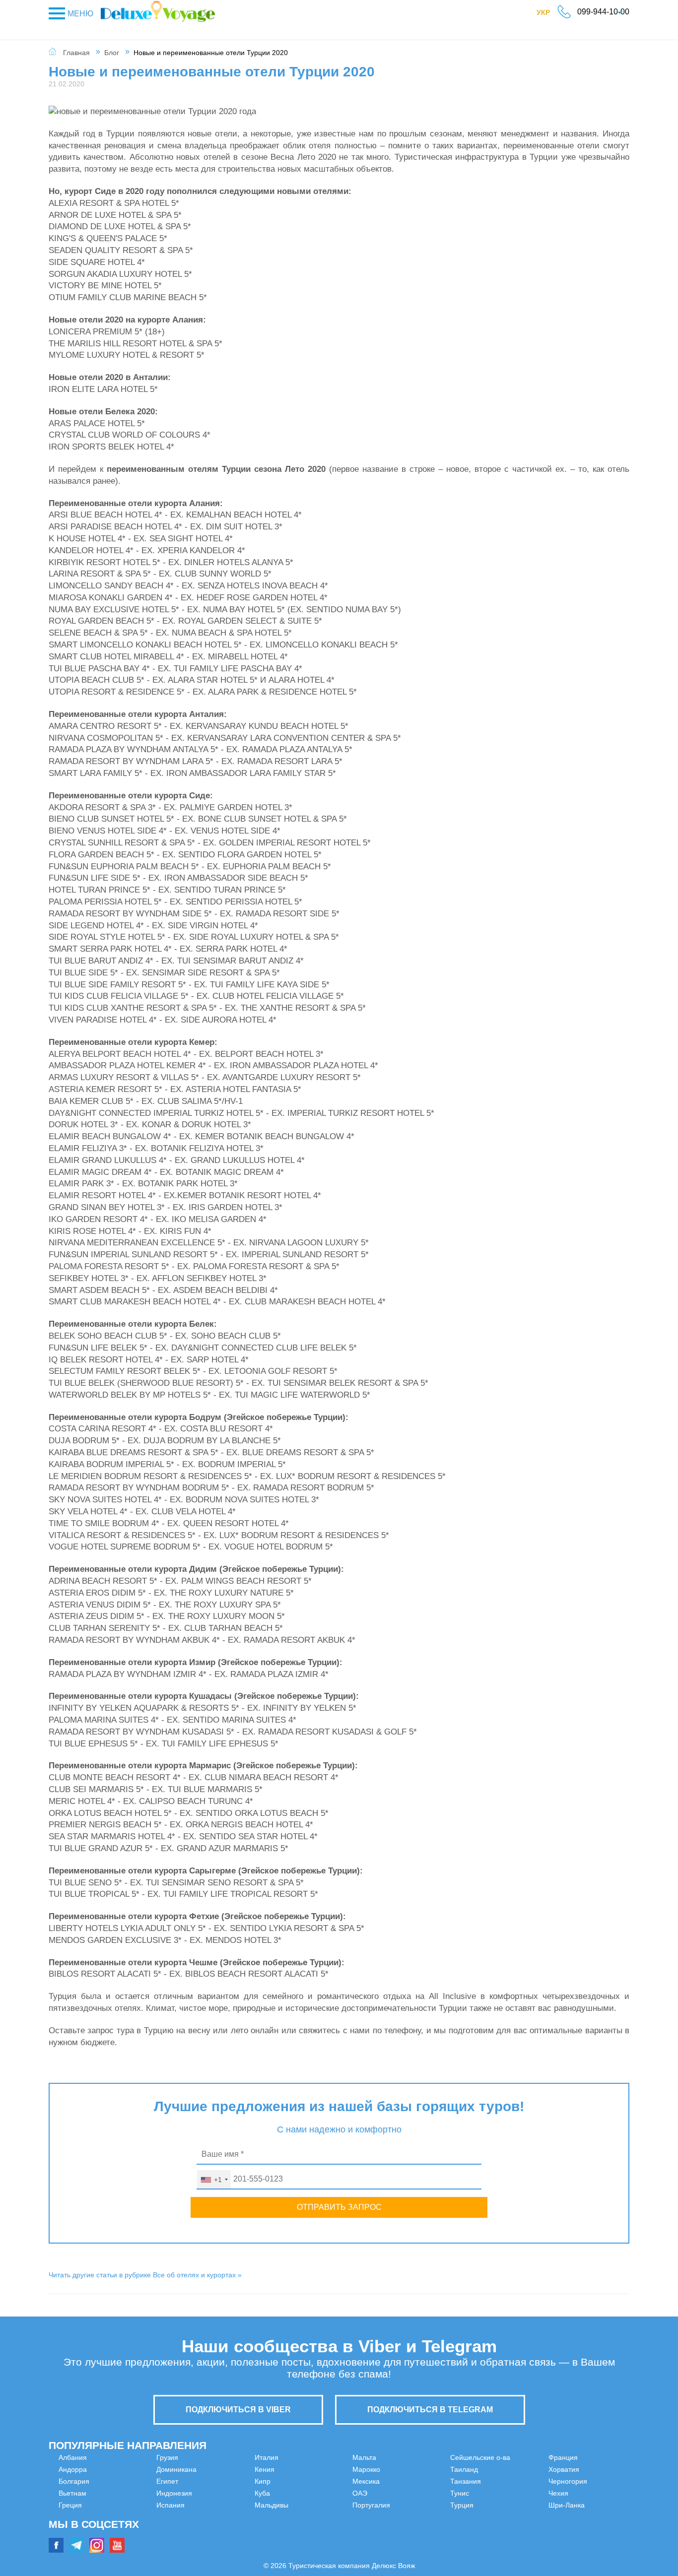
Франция (514, 2469)
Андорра (73, 2469)
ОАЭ (360, 2481)
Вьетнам (72, 2493)
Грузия (69, 2517)
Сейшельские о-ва (382, 2505)
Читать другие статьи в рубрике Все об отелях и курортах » (145, 2275)
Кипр (213, 2505)
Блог (112, 53)
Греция (70, 2505)
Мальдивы (222, 2529)
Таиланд (366, 2517)
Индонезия (223, 2457)
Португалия (371, 2493)
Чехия (509, 2505)
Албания (73, 2457)
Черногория (519, 2493)
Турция (511, 2457)
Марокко (366, 2457)
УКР (548, 14)
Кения (215, 2493)
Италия (217, 2481)
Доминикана (79, 2529)
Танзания (368, 2529)
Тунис (362, 2541)
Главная (76, 53)
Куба (213, 2517)
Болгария (74, 2481)
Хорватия (515, 2481)
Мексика (366, 2469)
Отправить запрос (339, 2207)
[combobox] (214, 2180)
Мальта (217, 2541)
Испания (220, 2469)
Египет (69, 2541)
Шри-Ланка (517, 2517)
